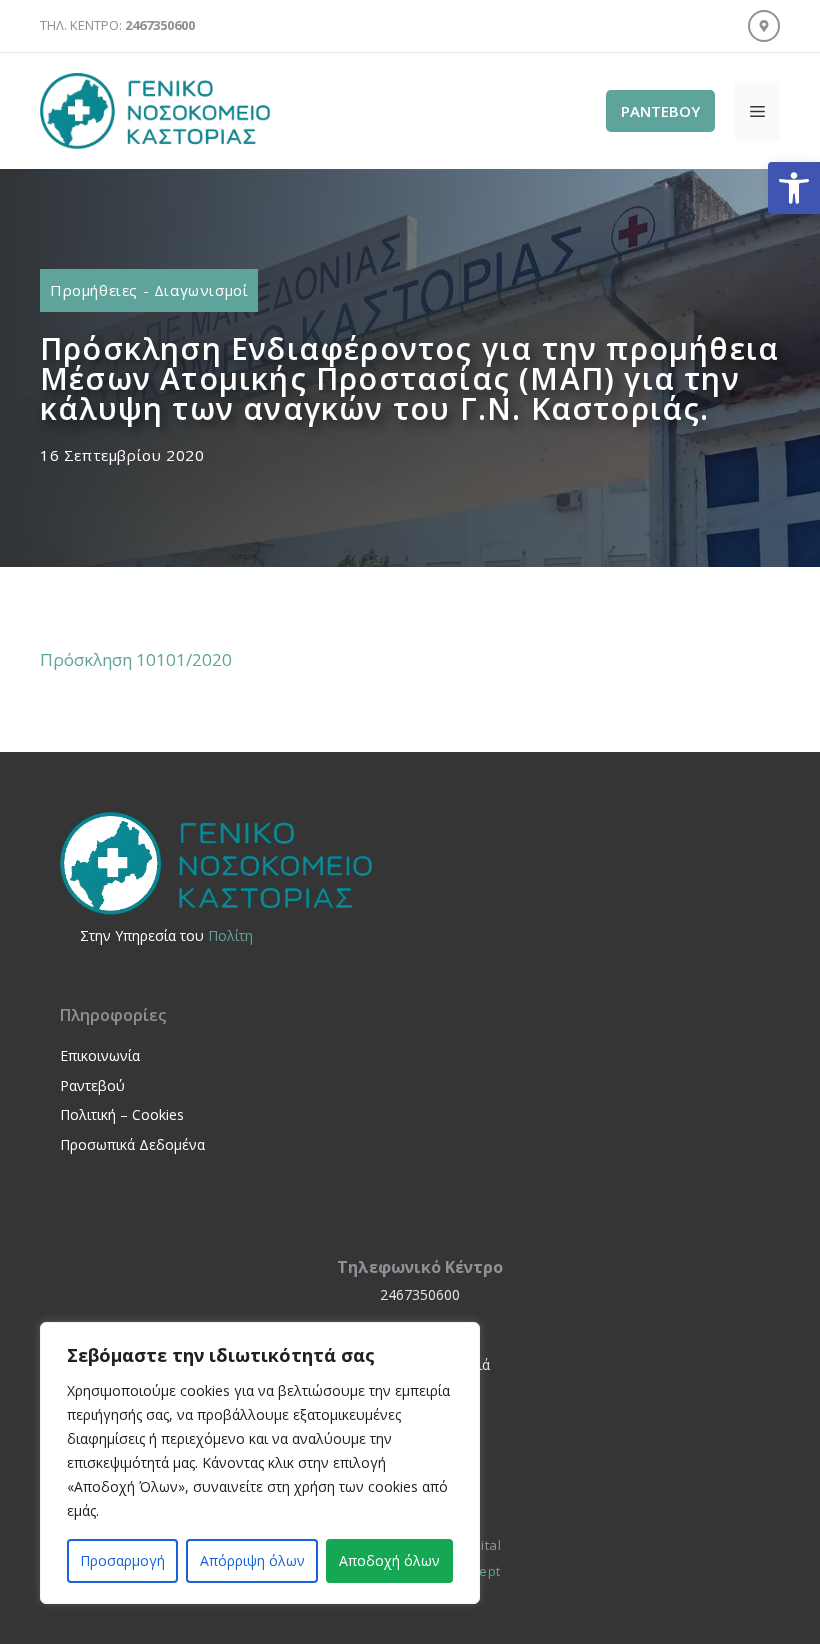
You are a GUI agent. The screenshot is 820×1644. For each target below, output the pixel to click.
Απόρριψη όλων (252, 1560)
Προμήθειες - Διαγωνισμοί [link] (149, 290)
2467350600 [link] (420, 1294)
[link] (794, 188)
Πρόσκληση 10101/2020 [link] (136, 659)
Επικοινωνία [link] (100, 1055)
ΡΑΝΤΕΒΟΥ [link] (660, 111)
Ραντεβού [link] (92, 1085)
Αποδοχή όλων (389, 1560)
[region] (260, 1463)
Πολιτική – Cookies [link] (122, 1114)
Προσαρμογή (122, 1560)
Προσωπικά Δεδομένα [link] (132, 1144)
